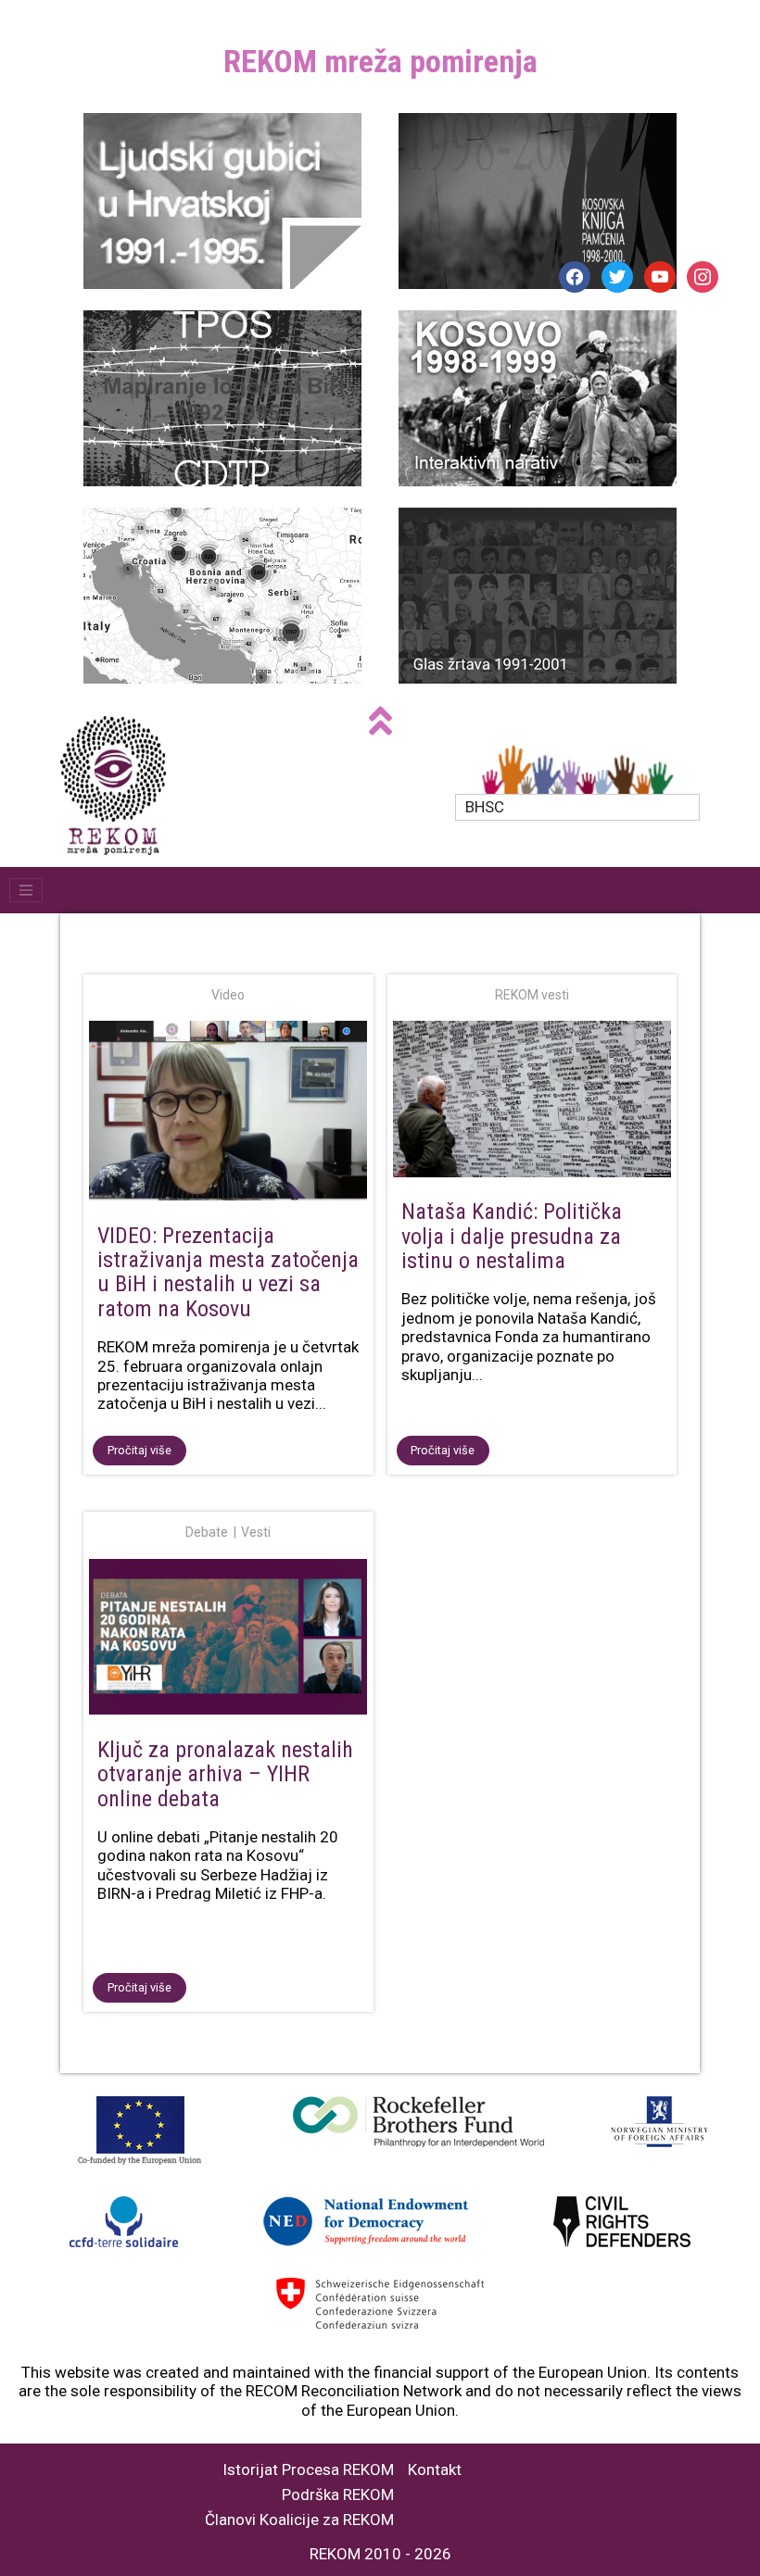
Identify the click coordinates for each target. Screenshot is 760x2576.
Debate (207, 1532)
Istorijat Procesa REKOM (308, 2470)
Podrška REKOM (338, 2495)
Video (228, 995)
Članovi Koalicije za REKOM (299, 2520)
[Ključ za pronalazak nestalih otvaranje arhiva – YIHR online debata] (228, 1640)
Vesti (256, 1532)
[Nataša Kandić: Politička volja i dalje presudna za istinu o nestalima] (532, 1102)
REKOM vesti (532, 995)
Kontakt (435, 2470)
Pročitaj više (139, 1450)
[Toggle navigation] (26, 890)
